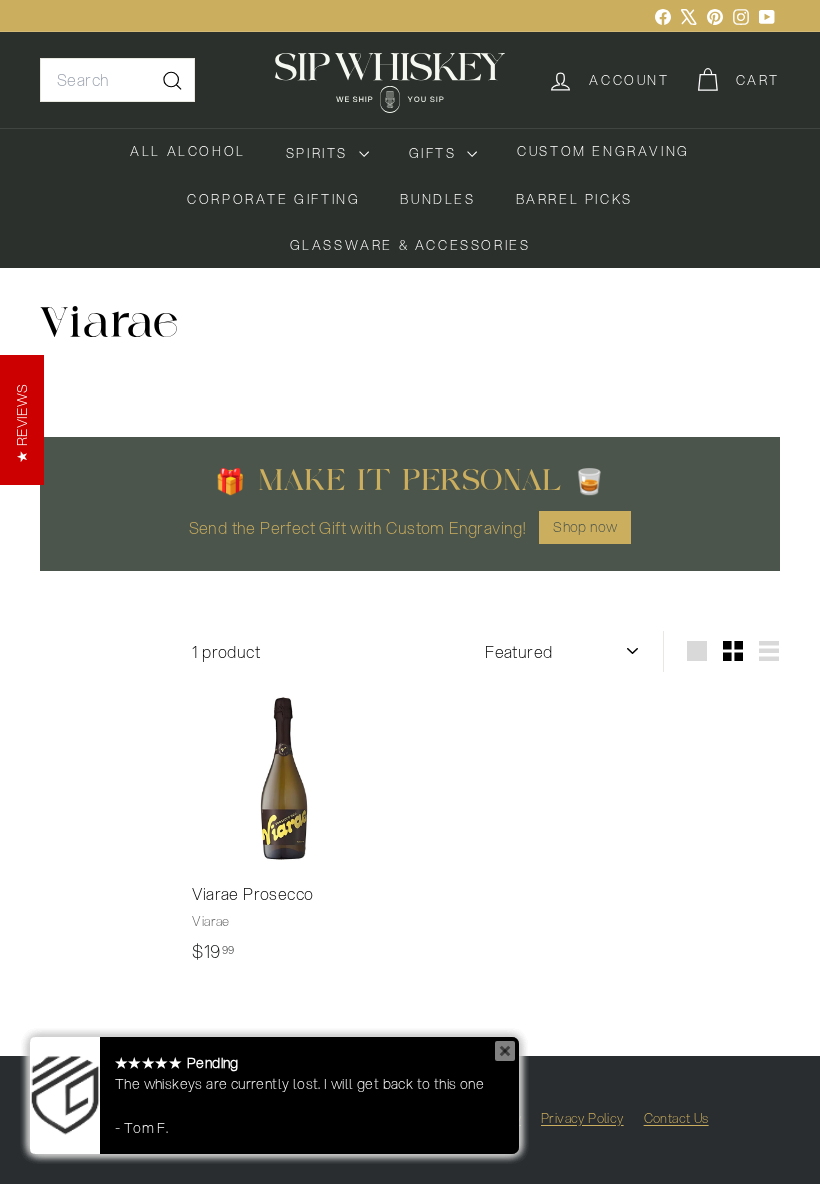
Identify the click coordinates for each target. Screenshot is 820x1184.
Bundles (437, 199)
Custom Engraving (603, 151)
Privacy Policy (582, 1118)
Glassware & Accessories (410, 245)
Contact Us (676, 1118)
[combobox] (117, 80)
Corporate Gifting (273, 199)
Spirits (320, 153)
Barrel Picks (574, 199)
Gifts (436, 153)
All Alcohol (188, 151)
